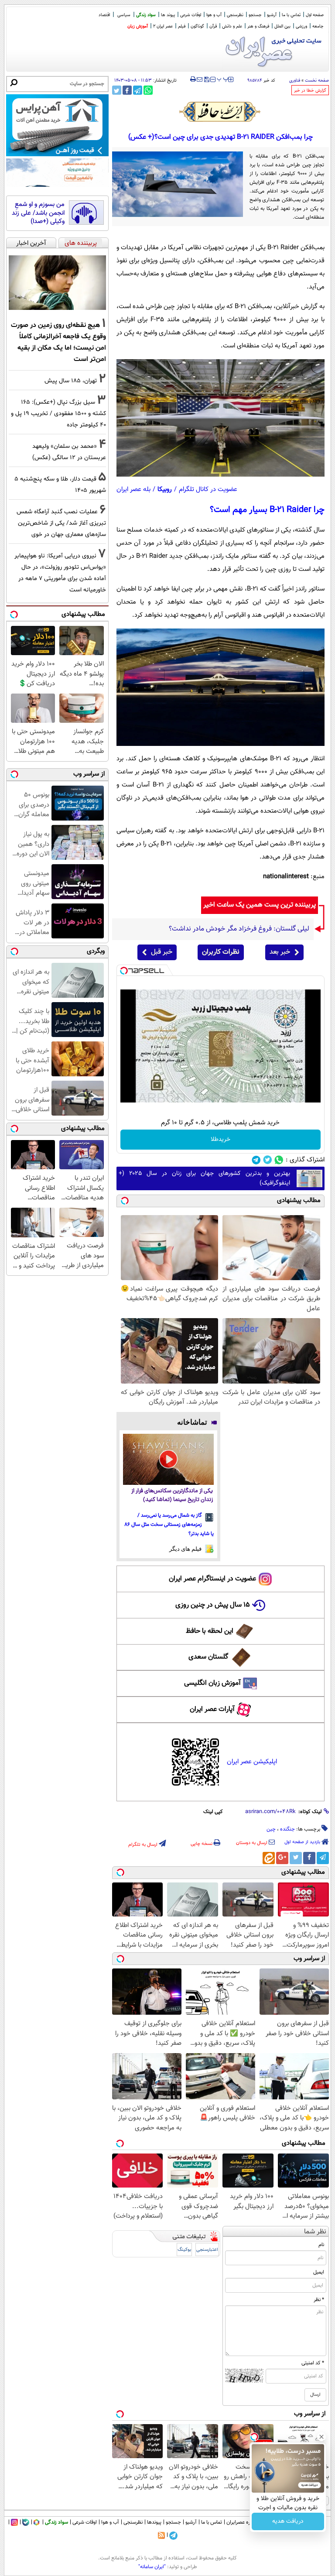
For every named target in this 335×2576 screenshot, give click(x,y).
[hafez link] (220, 112)
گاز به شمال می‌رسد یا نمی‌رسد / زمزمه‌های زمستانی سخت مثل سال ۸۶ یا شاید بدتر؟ (169, 1525)
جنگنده (287, 1829)
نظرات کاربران (221, 952)
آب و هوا (214, 15)
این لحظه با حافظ (210, 1631)
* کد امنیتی (313, 2363)
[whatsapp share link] (148, 90)
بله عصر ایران (133, 489)
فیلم (182, 26)
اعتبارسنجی (207, 2250)
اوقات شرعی (191, 15)
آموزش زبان (138, 26)
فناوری (295, 81)
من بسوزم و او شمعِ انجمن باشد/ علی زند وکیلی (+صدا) (38, 213)
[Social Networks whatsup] (279, 1160)
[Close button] (321, 2437)
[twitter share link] (117, 90)
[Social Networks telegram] (256, 1160)
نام (321, 2245)
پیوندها (154, 2522)
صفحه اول (315, 15)
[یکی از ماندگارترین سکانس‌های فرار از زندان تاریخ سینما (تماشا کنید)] (169, 1459)
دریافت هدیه (288, 2521)
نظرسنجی (235, 15)
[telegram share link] (138, 90)
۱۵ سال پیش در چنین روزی (213, 1605)
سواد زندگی (146, 15)
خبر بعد (280, 952)
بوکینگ (184, 2250)
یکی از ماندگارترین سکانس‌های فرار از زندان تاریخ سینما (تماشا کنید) (172, 1496)
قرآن (213, 26)
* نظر (319, 2300)
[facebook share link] (127, 90)
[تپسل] (124, 971)
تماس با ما (291, 15)
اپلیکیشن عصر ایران (252, 1762)
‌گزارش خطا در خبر (310, 91)
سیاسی (124, 15)
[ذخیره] (206, 80)
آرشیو (272, 15)
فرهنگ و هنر (258, 26)
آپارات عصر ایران (212, 1709)
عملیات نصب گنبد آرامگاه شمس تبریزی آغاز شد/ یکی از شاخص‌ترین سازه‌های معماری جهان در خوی (61, 523)
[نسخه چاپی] (193, 79)
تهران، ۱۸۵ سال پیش (71, 381)
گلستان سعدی (208, 1657)
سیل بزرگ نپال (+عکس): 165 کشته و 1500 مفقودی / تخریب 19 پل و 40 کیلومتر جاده (58, 414)
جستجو (255, 15)
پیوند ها (168, 15)
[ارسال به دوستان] (200, 79)
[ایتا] (269, 1858)
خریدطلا (220, 1140)
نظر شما (315, 2232)
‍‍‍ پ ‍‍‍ (223, 79)
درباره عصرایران (242, 2522)
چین (271, 1829)
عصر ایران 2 (163, 26)
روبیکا (165, 489)
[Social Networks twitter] (268, 1160)
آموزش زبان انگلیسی (212, 1683)
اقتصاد (104, 15)
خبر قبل (162, 952)
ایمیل (319, 2272)
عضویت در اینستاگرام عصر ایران (212, 1579)
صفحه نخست (317, 81)
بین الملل (282, 26)
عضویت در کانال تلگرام (208, 489)
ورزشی (301, 26)
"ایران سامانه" (152, 2567)
